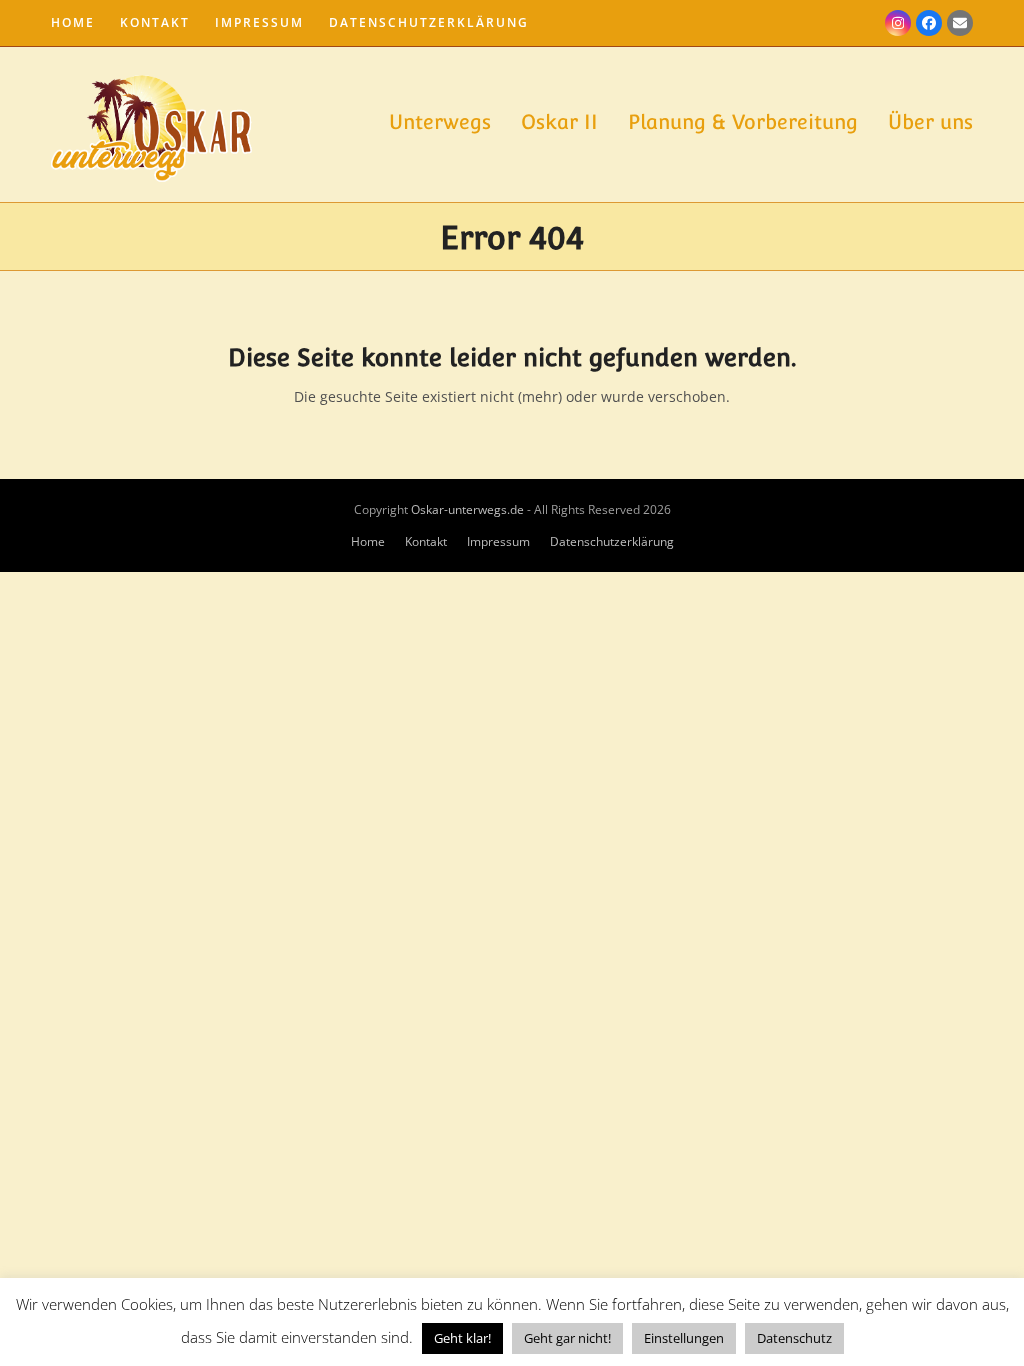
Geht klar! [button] (462, 1338)
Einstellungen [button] (684, 1338)
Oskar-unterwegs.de (467, 509)
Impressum (498, 541)
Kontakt (426, 541)
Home (368, 541)
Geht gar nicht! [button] (567, 1338)
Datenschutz (794, 1338)
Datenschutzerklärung (612, 541)
